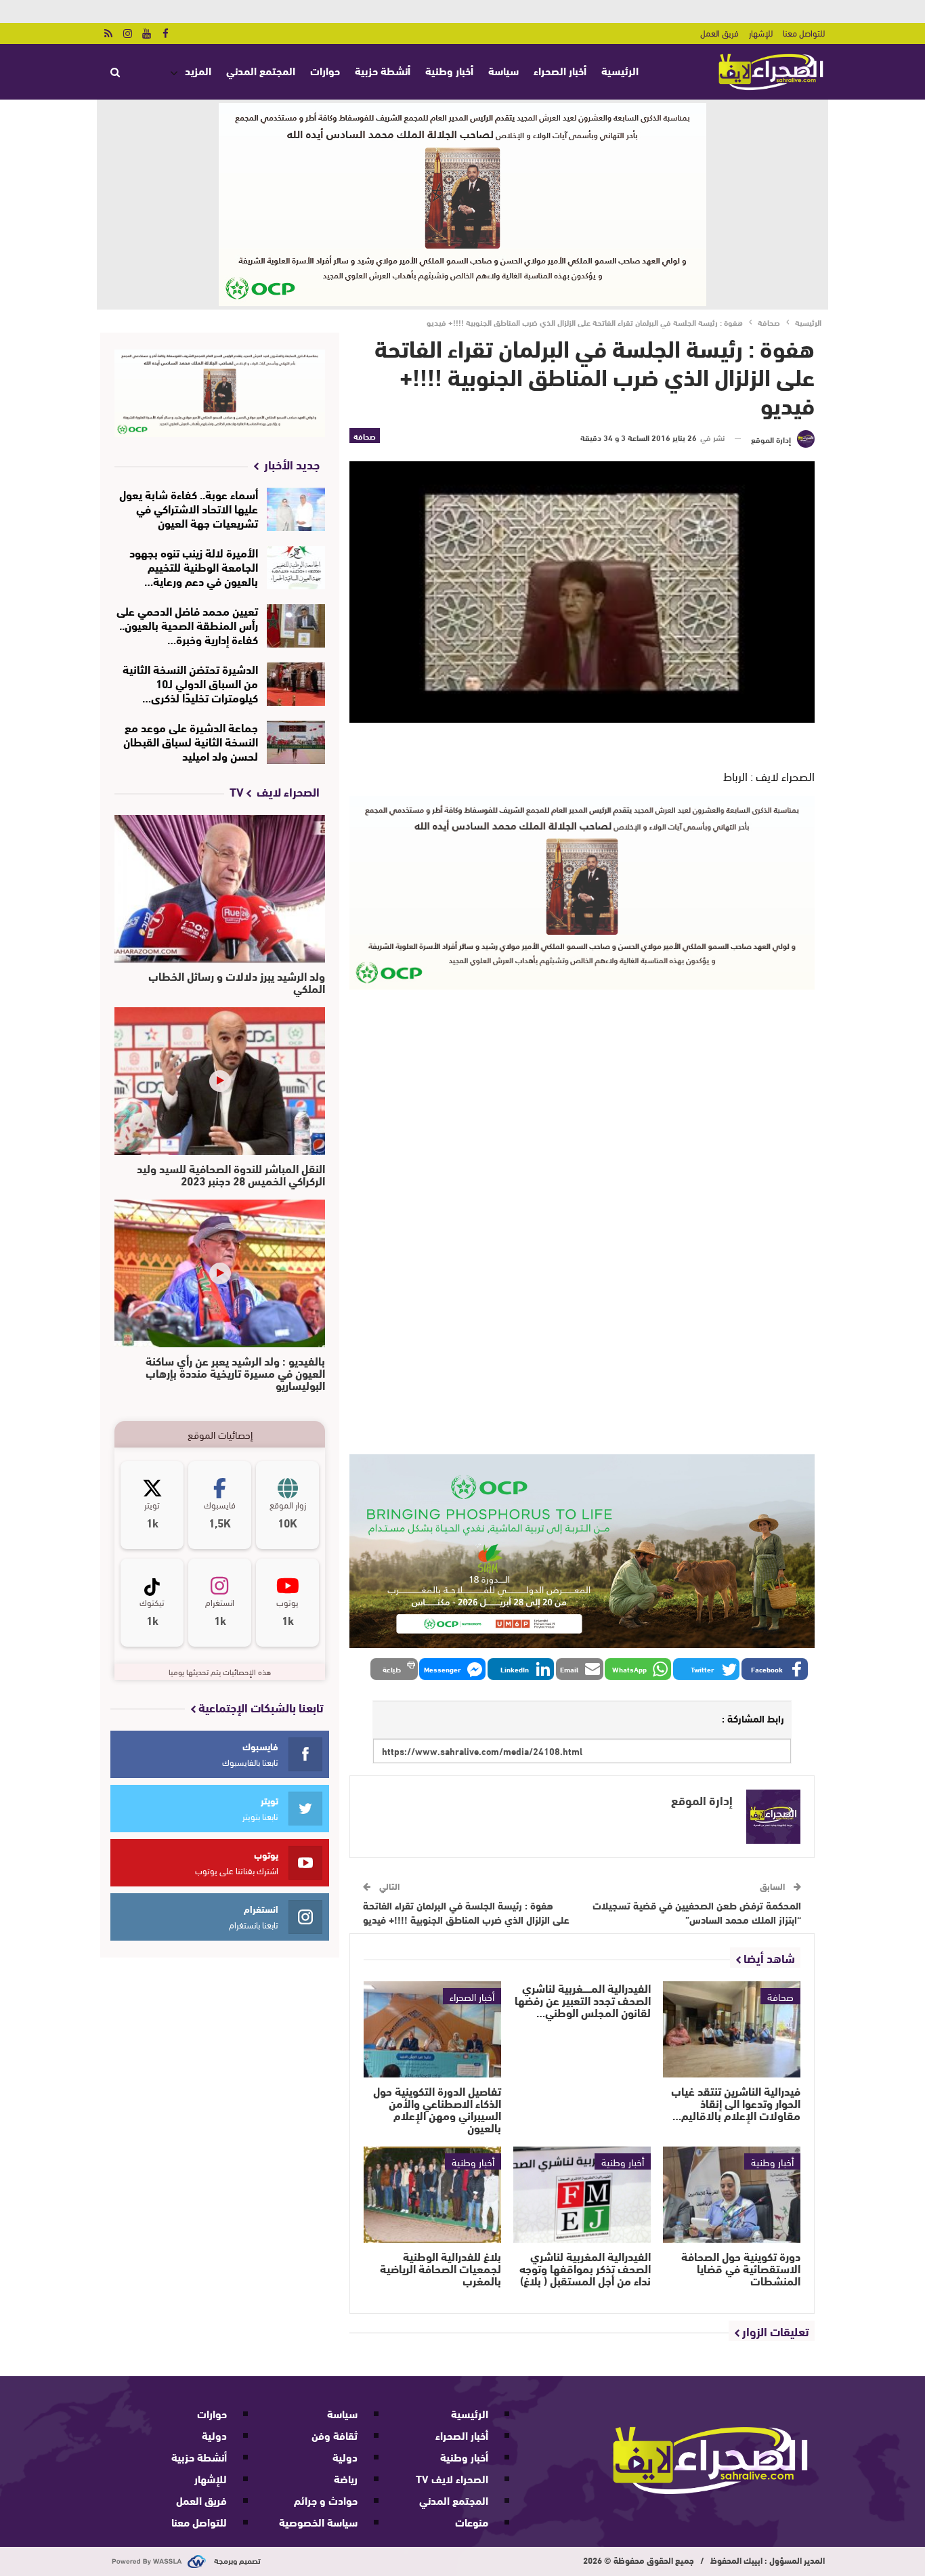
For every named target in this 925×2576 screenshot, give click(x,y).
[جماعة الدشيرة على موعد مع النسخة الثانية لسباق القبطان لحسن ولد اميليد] (296, 742)
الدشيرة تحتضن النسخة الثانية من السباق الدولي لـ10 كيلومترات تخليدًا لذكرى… (190, 682)
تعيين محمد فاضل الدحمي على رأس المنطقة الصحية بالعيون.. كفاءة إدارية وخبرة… (187, 624)
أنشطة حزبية (383, 70)
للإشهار (761, 33)
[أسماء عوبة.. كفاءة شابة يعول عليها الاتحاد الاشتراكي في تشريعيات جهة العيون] (296, 509)
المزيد (198, 70)
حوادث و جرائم (326, 2500)
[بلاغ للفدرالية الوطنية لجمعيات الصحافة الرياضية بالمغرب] (432, 2195)
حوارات (325, 70)
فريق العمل (719, 33)
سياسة (503, 70)
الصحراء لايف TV (452, 2478)
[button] (775, 1669)
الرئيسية (620, 70)
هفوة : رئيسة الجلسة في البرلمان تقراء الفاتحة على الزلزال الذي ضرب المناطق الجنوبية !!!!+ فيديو (466, 1912)
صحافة (365, 436)
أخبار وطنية (449, 70)
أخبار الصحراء (560, 70)
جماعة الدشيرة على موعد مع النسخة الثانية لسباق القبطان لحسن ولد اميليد (191, 741)
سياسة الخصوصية (318, 2521)
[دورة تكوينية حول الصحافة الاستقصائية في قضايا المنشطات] (732, 2195)
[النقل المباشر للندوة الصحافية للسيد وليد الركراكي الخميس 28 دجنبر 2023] (220, 1081)
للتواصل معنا (804, 33)
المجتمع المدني (261, 70)
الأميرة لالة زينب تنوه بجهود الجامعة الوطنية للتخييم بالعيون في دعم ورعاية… (194, 566)
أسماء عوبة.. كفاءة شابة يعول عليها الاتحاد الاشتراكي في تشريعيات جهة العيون (189, 508)
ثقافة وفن (335, 2435)
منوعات (472, 2521)
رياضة (346, 2478)
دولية (345, 2456)
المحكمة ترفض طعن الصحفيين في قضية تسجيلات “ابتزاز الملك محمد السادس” (697, 1912)
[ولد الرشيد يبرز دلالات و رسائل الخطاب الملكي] (220, 889)
